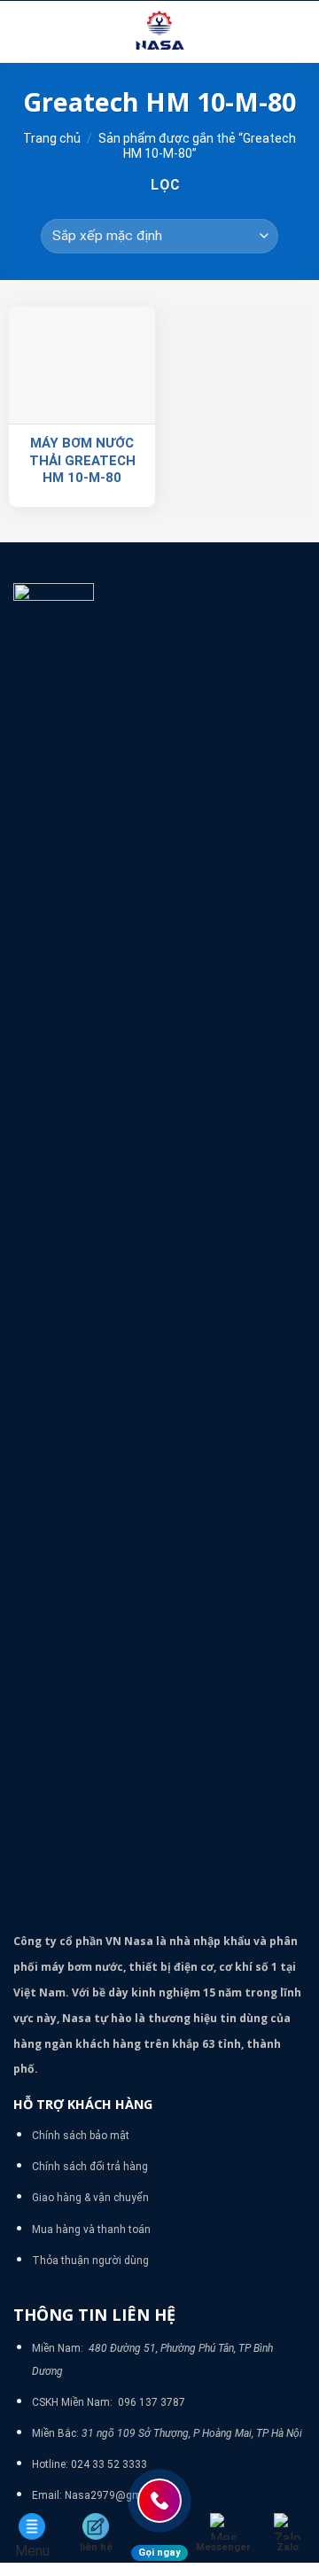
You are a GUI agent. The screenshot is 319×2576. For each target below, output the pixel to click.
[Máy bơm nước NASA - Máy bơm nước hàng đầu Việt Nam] (159, 32)
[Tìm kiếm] (299, 32)
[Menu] (24, 31)
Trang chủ (52, 138)
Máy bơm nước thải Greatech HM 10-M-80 (82, 460)
